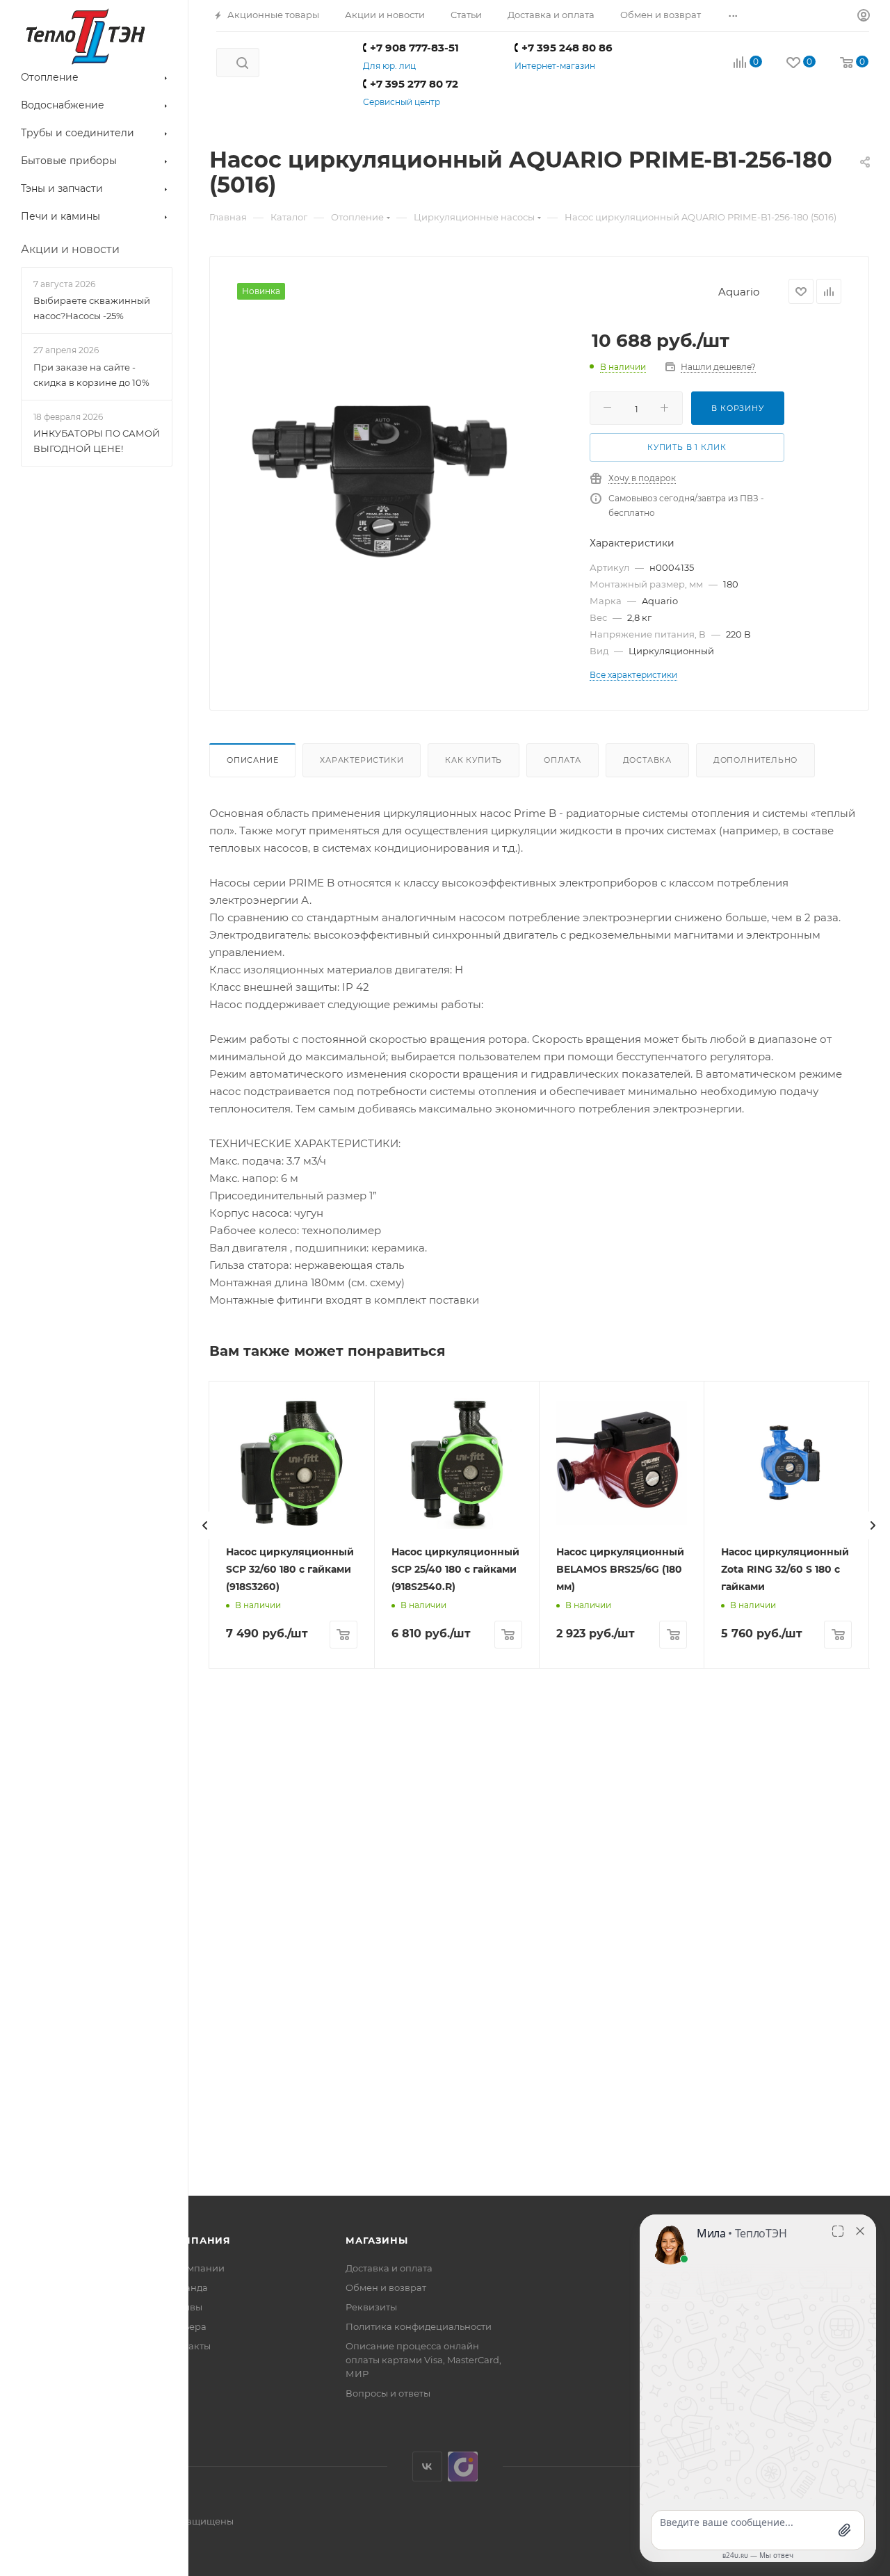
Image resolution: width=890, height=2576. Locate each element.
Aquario (739, 292)
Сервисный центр (402, 102)
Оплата (563, 760)
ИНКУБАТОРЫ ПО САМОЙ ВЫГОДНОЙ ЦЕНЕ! (97, 441)
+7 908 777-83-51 (414, 48)
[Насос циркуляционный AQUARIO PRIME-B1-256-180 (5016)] (385, 478)
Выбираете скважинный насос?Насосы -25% (92, 308)
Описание (252, 760)
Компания (199, 2240)
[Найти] (242, 63)
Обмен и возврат (386, 2287)
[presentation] (205, 1525)
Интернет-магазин (555, 66)
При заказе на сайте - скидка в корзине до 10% (91, 375)
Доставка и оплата (389, 2268)
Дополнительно (755, 760)
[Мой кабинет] (864, 16)
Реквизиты (371, 2307)
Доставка (647, 760)
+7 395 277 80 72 (414, 84)
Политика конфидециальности (419, 2326)
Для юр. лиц (389, 66)
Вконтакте (427, 2466)
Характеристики (362, 760)
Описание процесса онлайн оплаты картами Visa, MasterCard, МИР (423, 2360)
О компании (195, 2268)
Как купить (474, 760)
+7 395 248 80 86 (567, 48)
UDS (463, 2466)
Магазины (377, 2240)
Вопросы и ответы (388, 2393)
